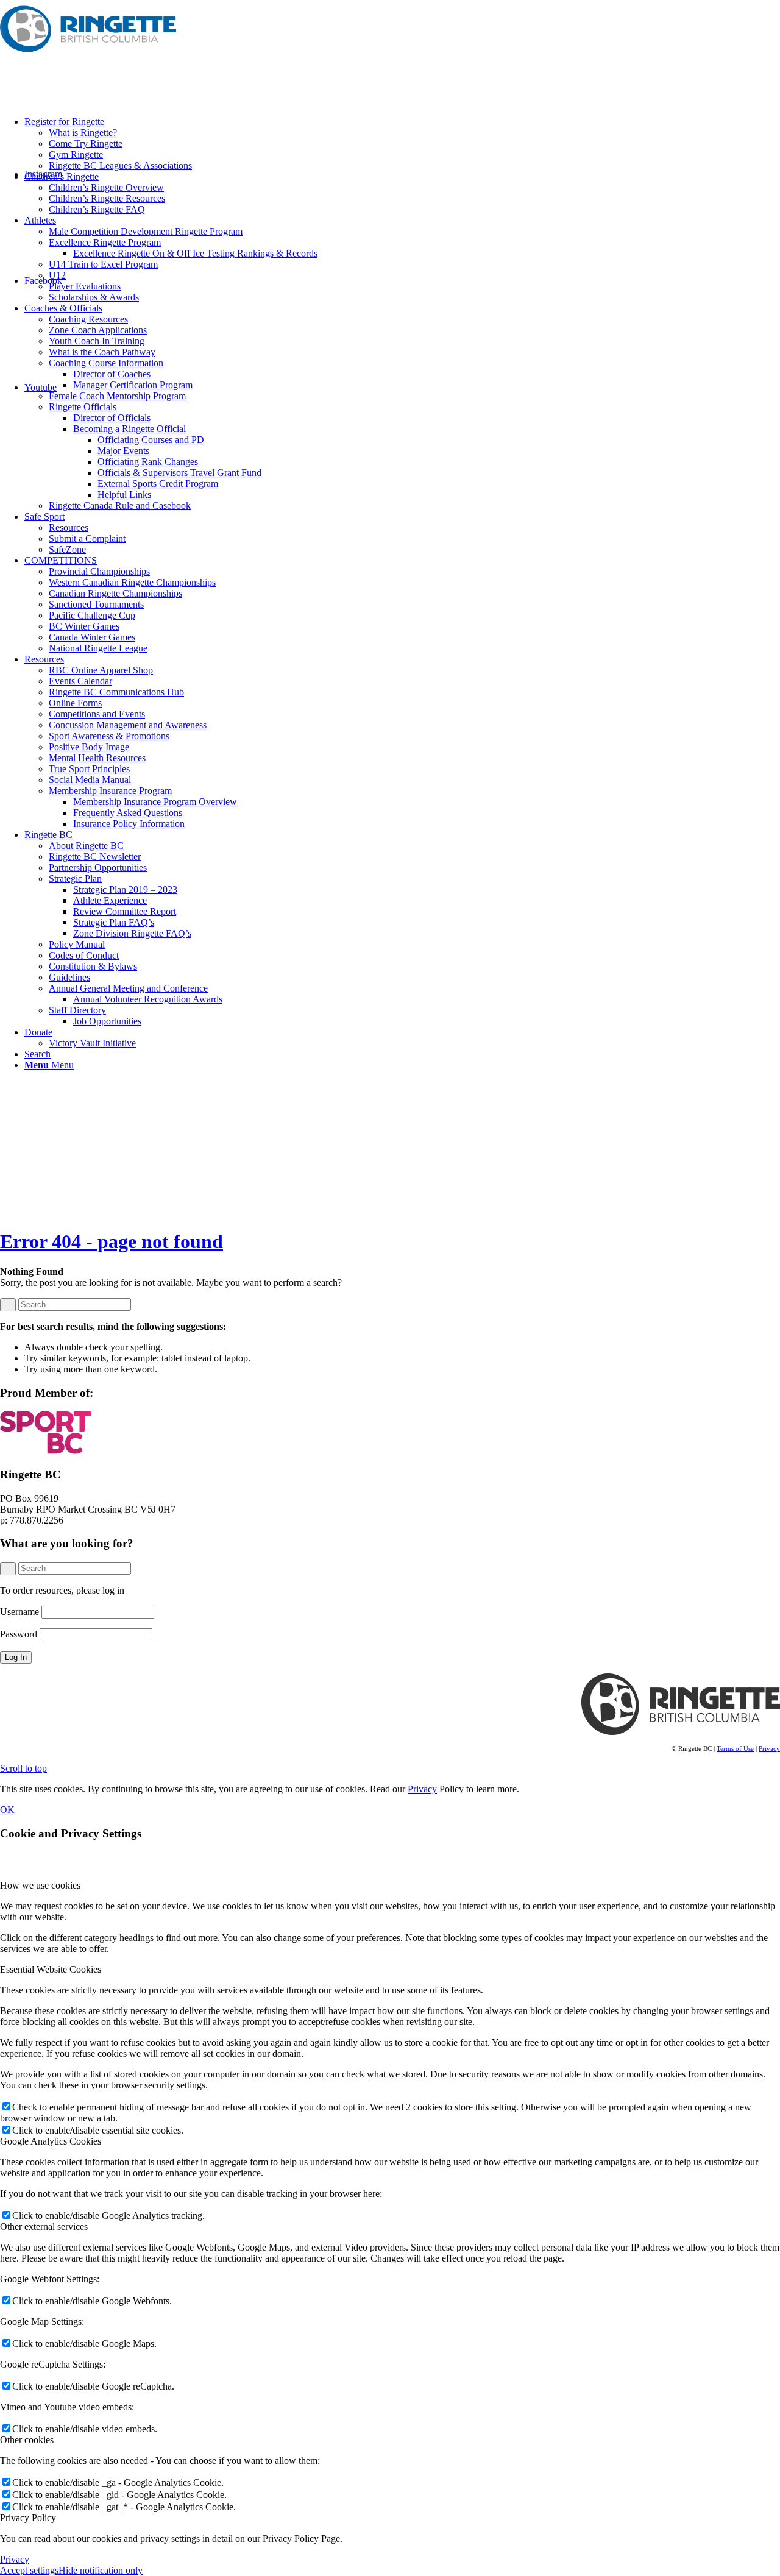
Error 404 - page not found (112, 1241)
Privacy (769, 1748)
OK (7, 1810)
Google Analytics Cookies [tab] (51, 2141)
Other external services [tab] (44, 2227)
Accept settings (29, 2570)
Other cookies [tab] (27, 2440)
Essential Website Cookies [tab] (51, 1969)
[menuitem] (402, 144)
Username (19, 1612)
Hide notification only (101, 2570)
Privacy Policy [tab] (28, 2518)
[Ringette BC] (91, 58)
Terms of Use (735, 1748)
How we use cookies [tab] (40, 1885)
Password (19, 1634)
